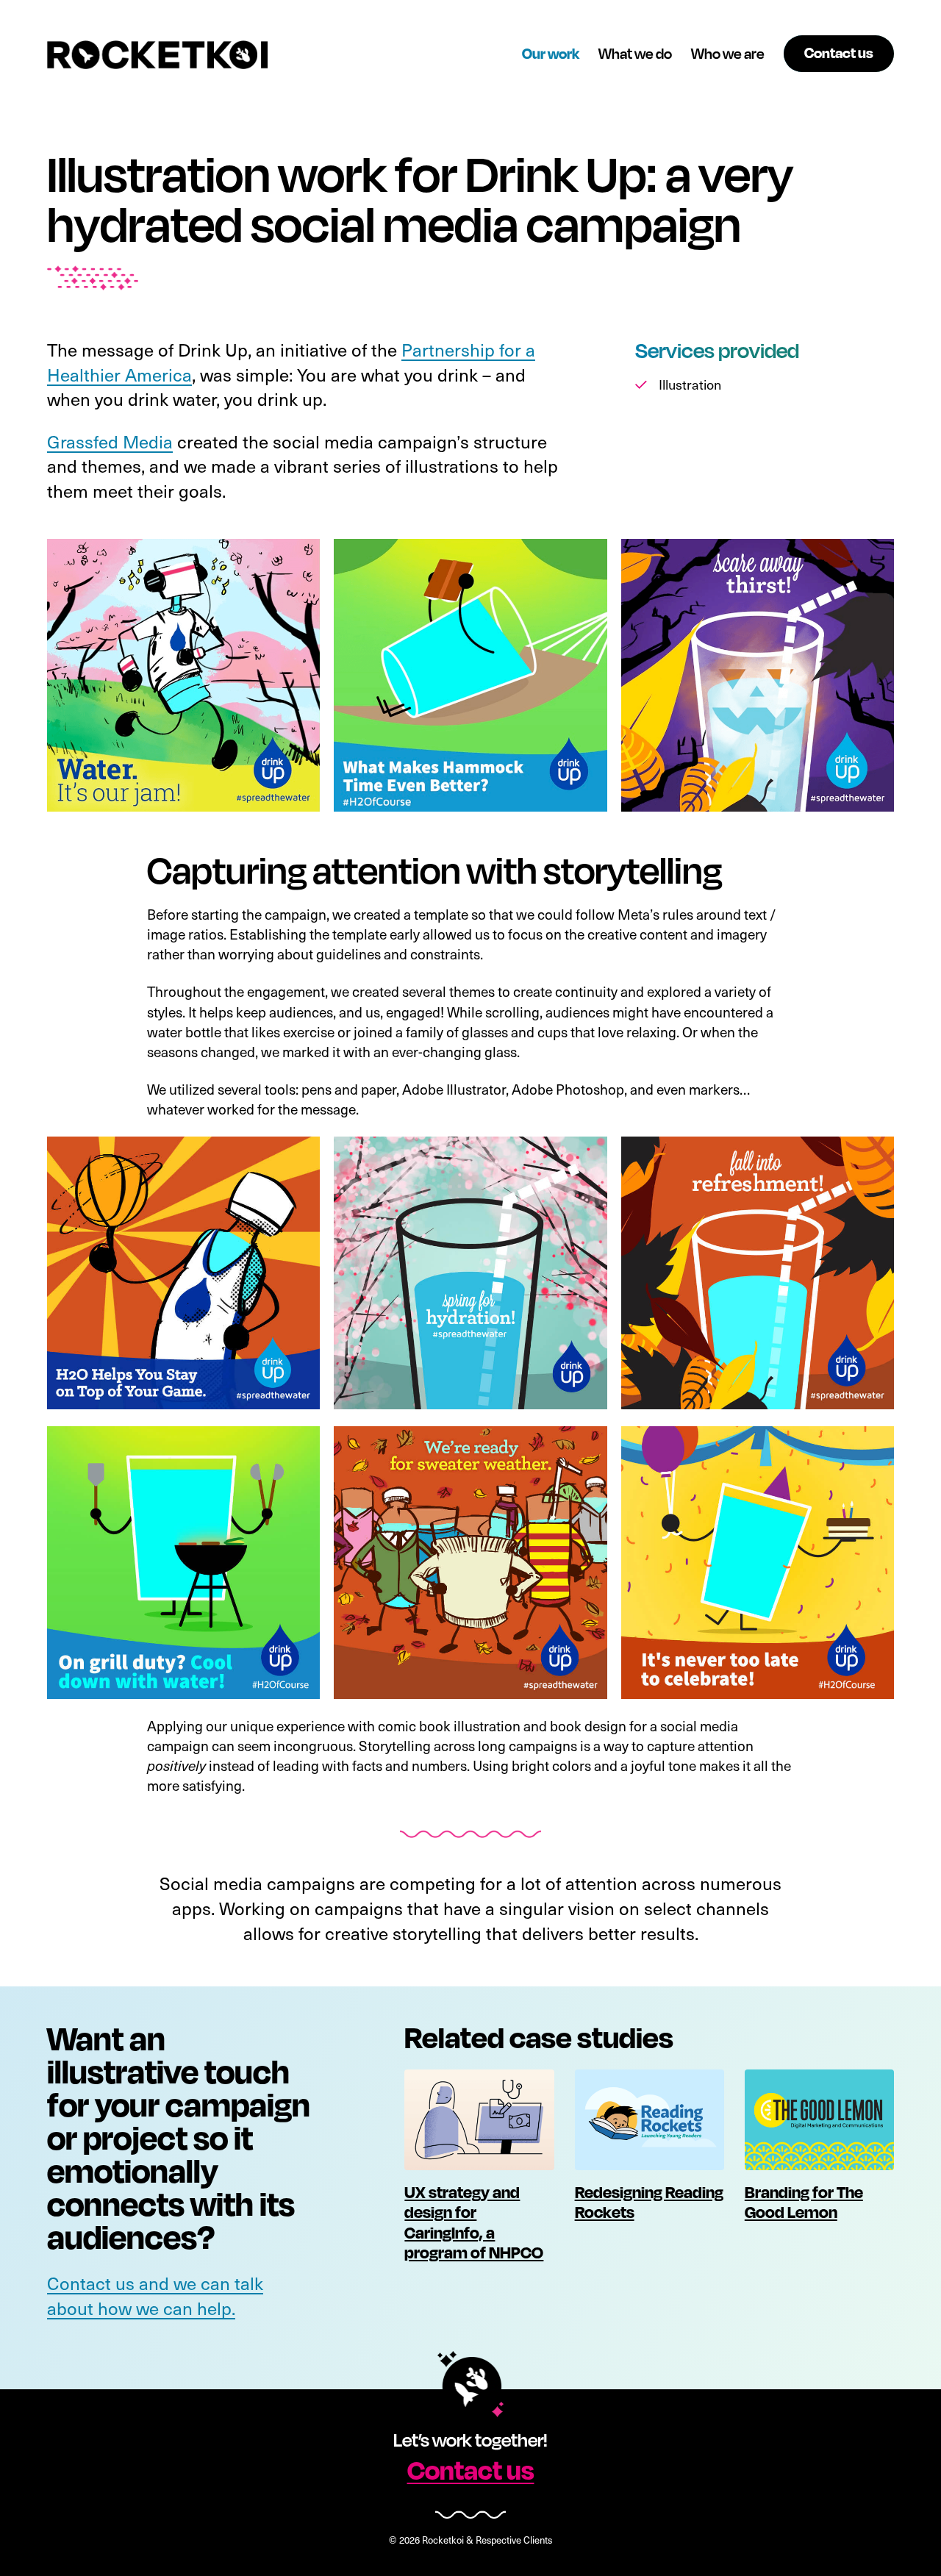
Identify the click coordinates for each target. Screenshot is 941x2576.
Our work (551, 53)
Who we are (728, 53)
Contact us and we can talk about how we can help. (155, 2296)
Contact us (471, 2469)
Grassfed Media (110, 441)
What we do (635, 53)
